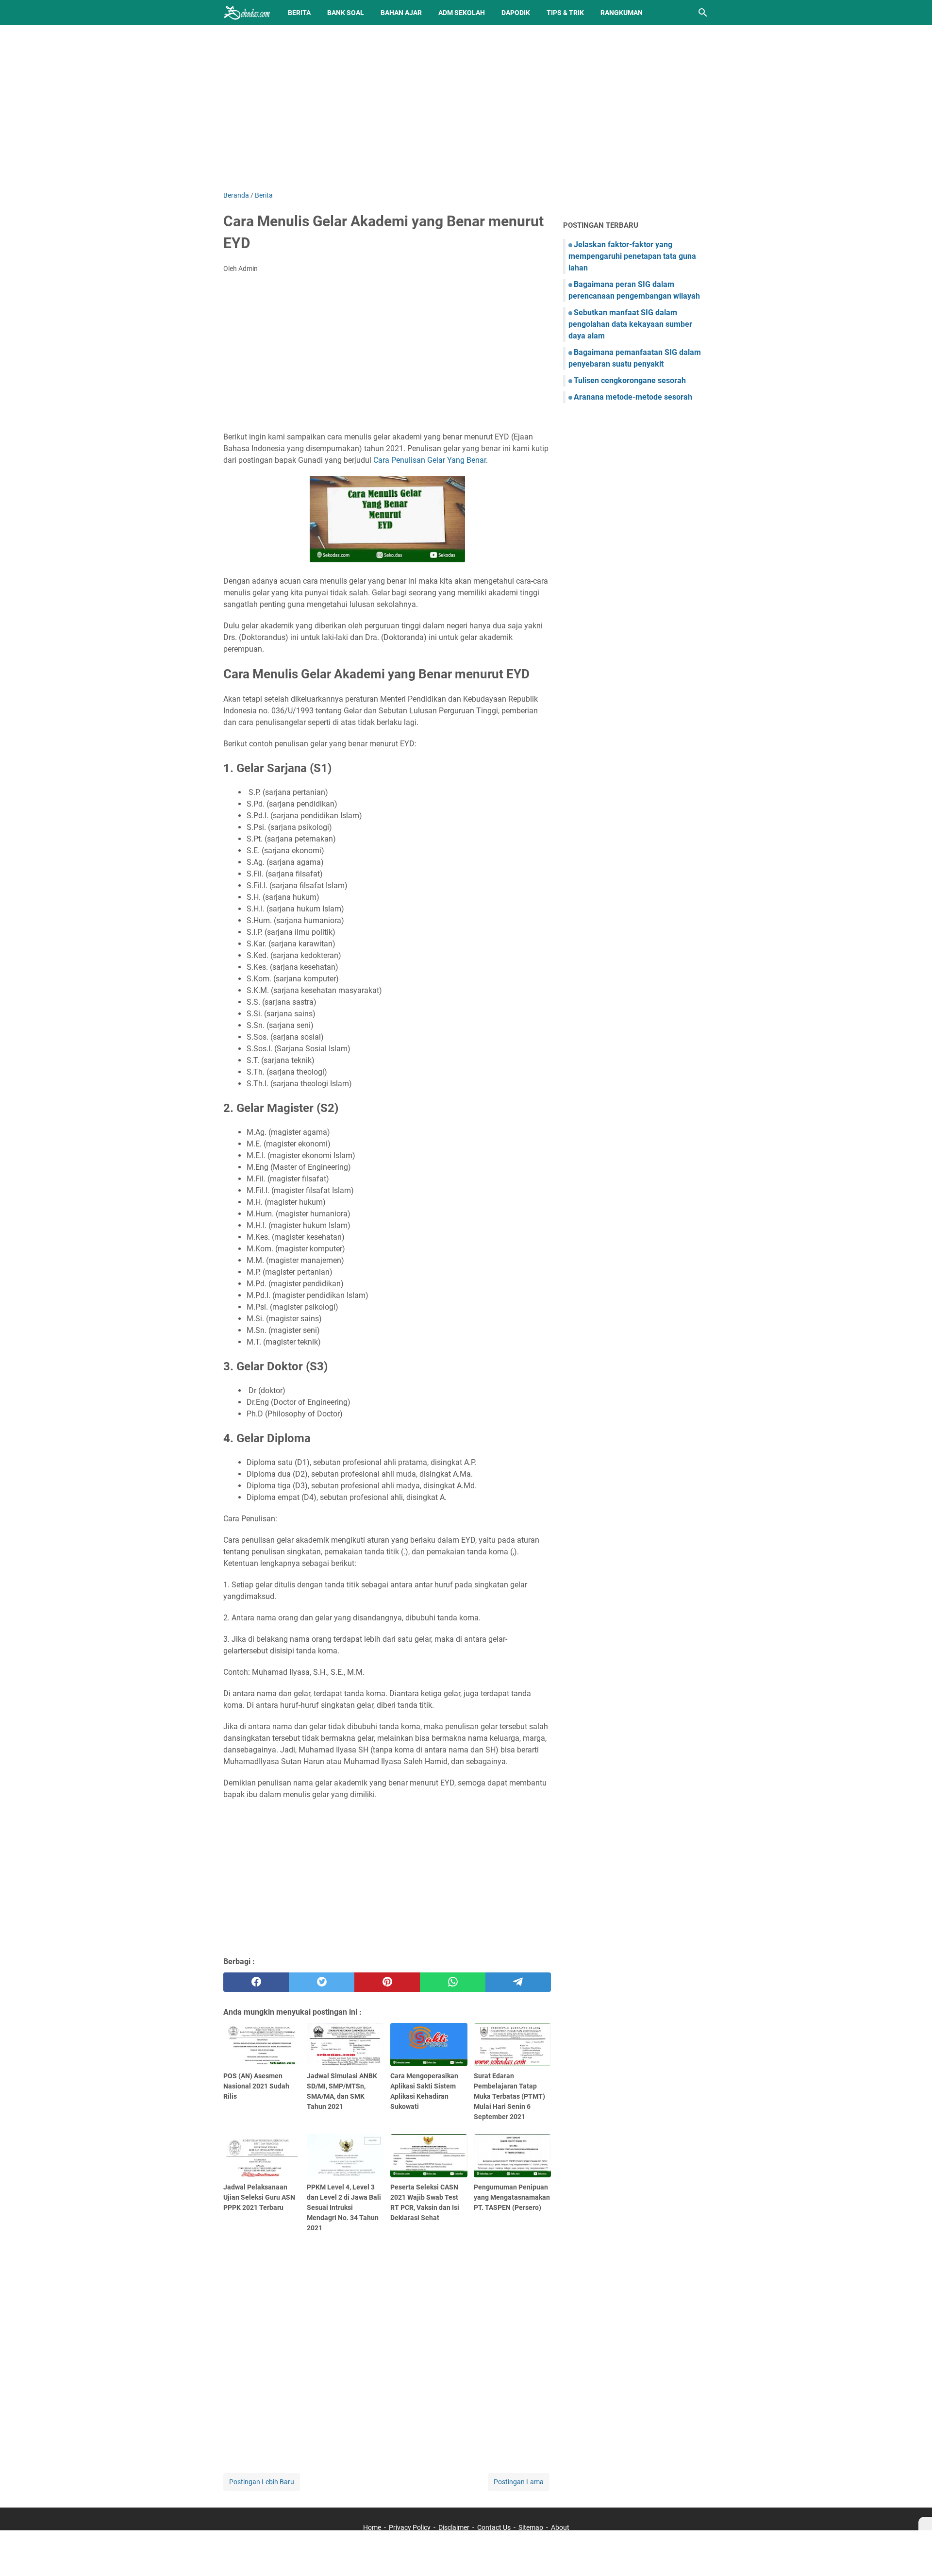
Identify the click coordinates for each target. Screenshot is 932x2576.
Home (372, 2527)
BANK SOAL (346, 13)
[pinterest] (387, 1982)
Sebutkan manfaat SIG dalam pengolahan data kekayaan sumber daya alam (630, 324)
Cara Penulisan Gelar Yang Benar (430, 460)
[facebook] (256, 1982)
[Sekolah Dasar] (247, 13)
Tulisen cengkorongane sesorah (630, 380)
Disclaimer (454, 2527)
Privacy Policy (410, 2527)
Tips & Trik (565, 13)
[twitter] (322, 1982)
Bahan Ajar (401, 13)
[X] (925, 2524)
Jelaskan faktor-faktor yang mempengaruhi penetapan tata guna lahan (632, 256)
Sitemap (531, 2527)
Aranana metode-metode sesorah (633, 397)
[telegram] (518, 1982)
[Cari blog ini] (703, 13)
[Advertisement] (466, 108)
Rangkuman (622, 13)
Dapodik (516, 13)
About (560, 2527)
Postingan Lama (519, 2482)
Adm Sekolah (462, 13)
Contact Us (494, 2527)
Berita (299, 13)
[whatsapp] (453, 1982)
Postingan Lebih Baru (262, 2482)
